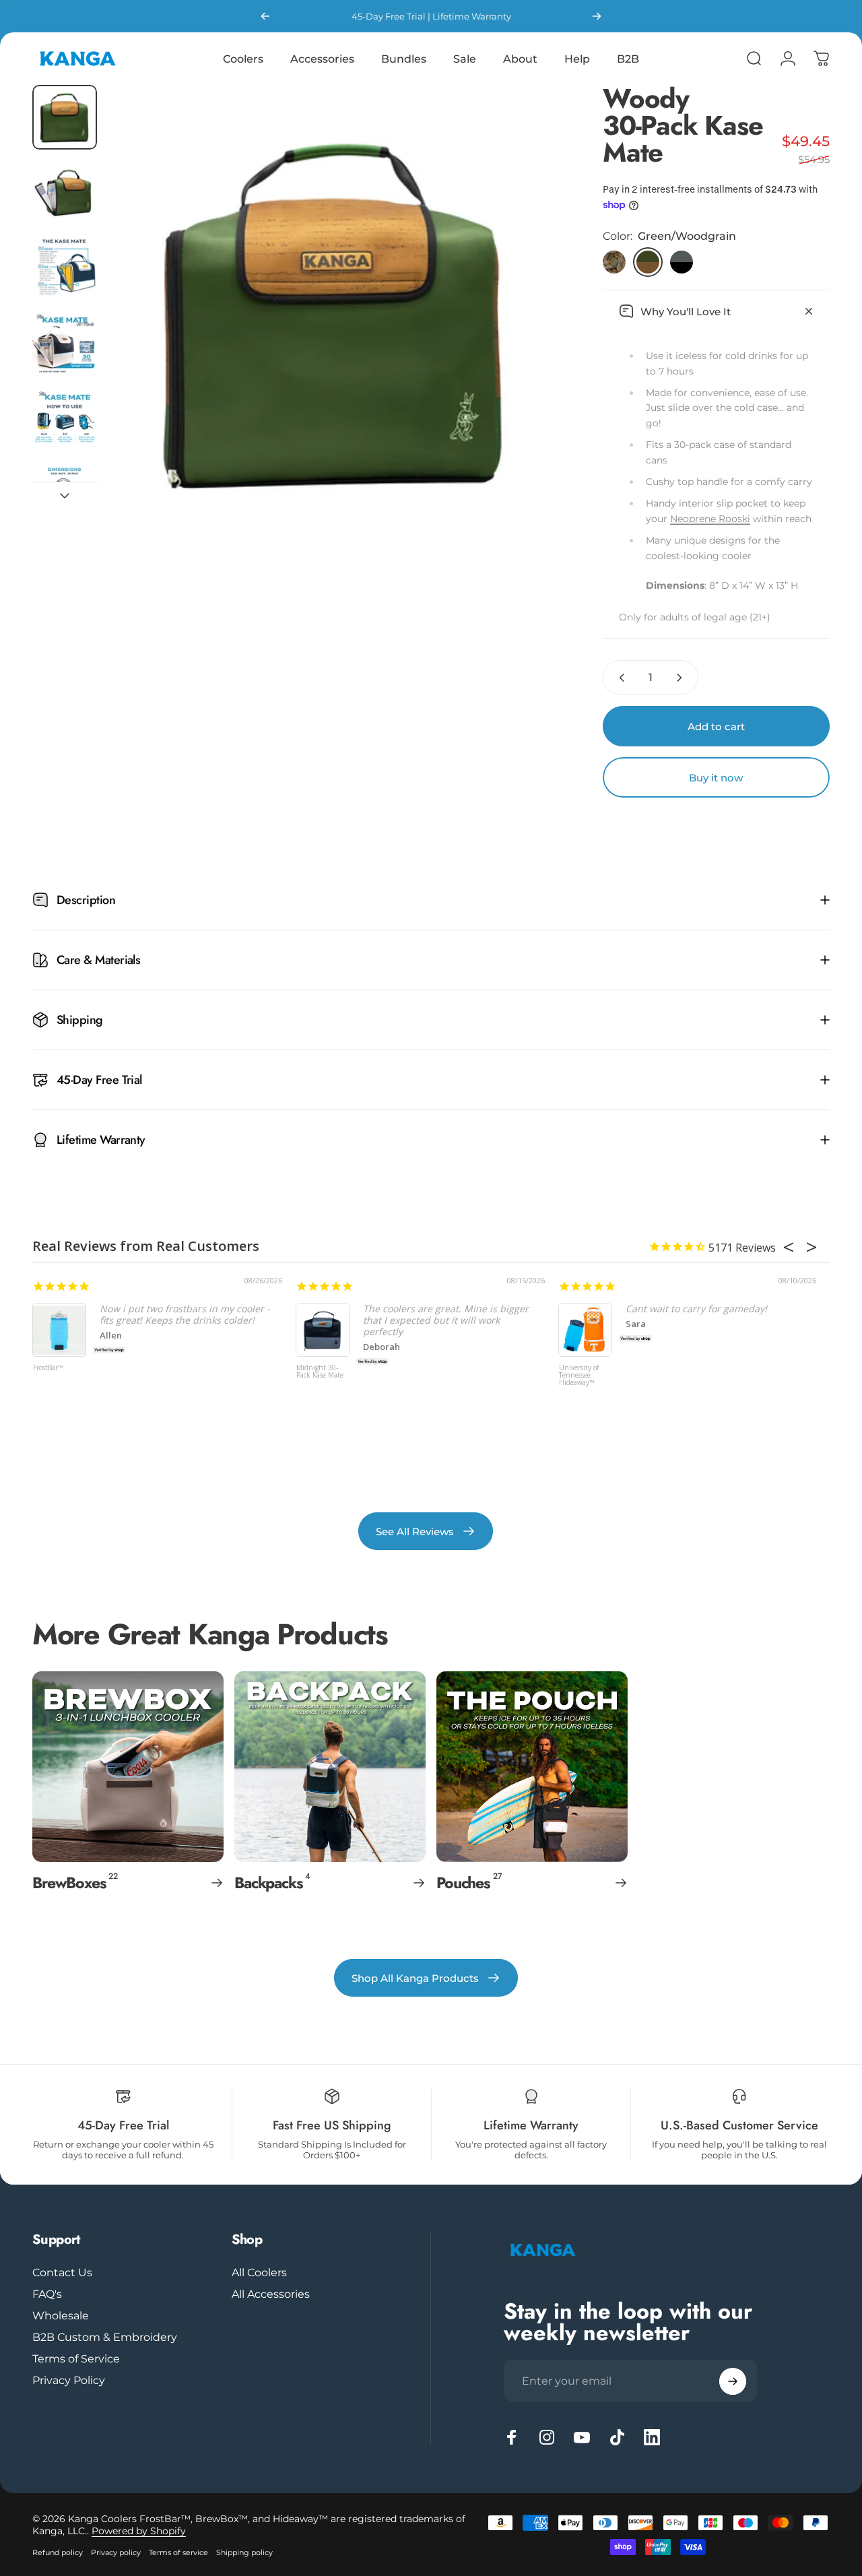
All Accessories (271, 2294)
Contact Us (62, 2272)
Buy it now (716, 778)
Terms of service (178, 2552)
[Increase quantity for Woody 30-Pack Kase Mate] (682, 678)
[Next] (597, 16)
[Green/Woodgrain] (648, 262)
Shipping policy (244, 2552)
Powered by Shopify (139, 2531)
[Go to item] (65, 117)
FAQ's (47, 2294)
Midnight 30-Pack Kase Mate (320, 1372)
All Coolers (259, 2272)
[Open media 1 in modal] (335, 312)
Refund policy (58, 2552)
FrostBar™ (48, 1368)
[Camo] (614, 262)
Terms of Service (76, 2358)
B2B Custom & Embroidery (105, 2337)
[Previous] (265, 16)
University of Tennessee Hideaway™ (579, 1376)
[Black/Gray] (682, 262)
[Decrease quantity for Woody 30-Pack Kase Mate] (619, 678)
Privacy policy (116, 2552)
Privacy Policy (69, 2380)
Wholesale (61, 2315)
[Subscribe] (733, 2381)
